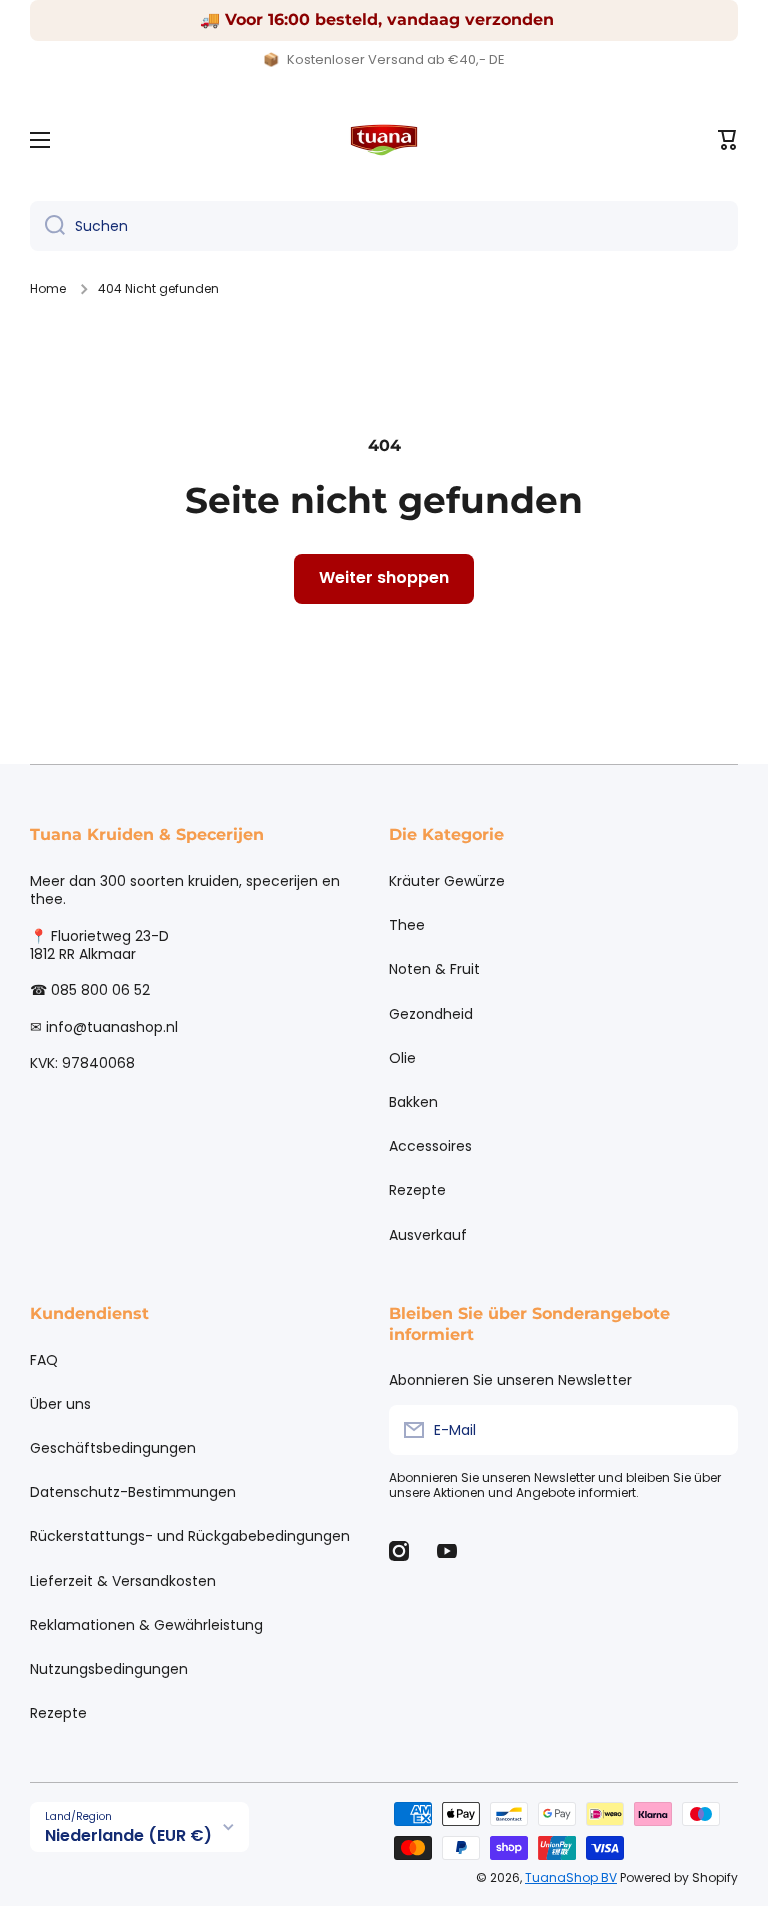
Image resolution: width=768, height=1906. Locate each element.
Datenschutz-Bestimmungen (133, 1492)
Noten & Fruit (434, 969)
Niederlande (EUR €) (128, 1835)
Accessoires (430, 1146)
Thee (407, 925)
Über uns (60, 1404)
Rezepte (417, 1190)
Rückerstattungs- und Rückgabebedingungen (190, 1536)
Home (48, 289)
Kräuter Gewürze (447, 881)
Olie (402, 1058)
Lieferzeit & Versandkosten (123, 1581)
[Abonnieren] (713, 1430)
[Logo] (384, 140)
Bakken (413, 1102)
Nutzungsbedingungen (109, 1669)
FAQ (44, 1360)
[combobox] (384, 226)
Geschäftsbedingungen (113, 1448)
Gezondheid (431, 1014)
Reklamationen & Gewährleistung (146, 1625)
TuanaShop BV (571, 1877)
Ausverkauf (428, 1234)
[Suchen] (47, 226)
